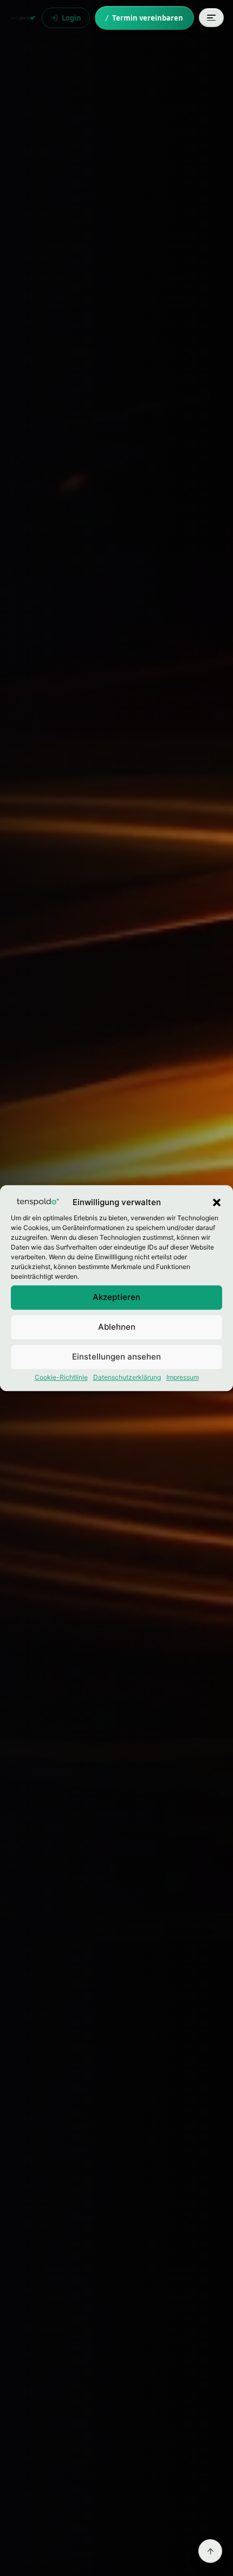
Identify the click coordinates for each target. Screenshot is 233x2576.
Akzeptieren (116, 1297)
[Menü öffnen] (211, 18)
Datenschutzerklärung (127, 1377)
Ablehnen (117, 1327)
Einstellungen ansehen (116, 1357)
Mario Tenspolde (22, 18)
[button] (217, 1203)
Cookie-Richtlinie (61, 1377)
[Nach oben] (210, 2551)
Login (72, 18)
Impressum (183, 1377)
